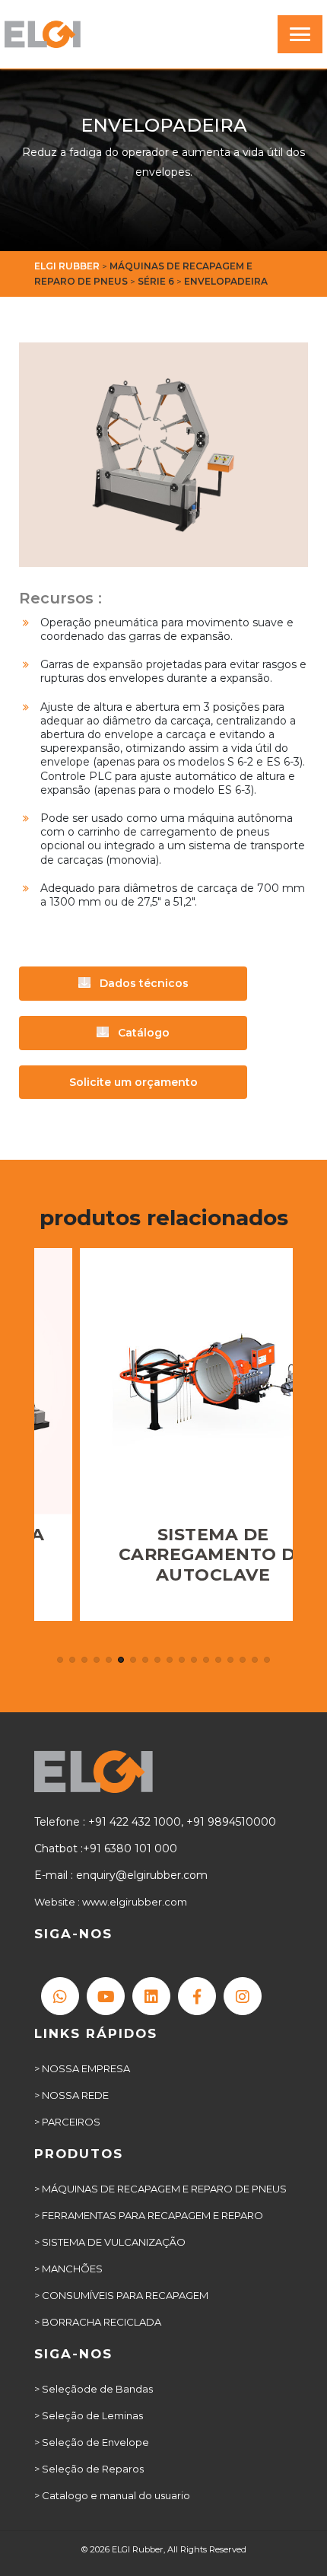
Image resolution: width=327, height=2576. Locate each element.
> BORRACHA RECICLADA (98, 2322)
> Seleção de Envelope (92, 2442)
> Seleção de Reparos (89, 2469)
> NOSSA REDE (71, 2095)
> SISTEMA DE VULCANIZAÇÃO (110, 2242)
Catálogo (142, 1033)
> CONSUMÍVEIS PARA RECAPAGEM (121, 2295)
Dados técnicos (143, 983)
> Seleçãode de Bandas (94, 2389)
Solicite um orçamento (133, 1082)
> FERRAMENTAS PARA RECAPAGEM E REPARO (149, 2215)
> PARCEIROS (67, 2122)
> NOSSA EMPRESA (82, 2068)
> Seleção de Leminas (89, 2415)
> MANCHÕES (68, 2269)
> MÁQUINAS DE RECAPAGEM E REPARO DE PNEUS (160, 2189)
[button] (60, 1660)
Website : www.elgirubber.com (111, 1902)
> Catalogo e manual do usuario (112, 2495)
